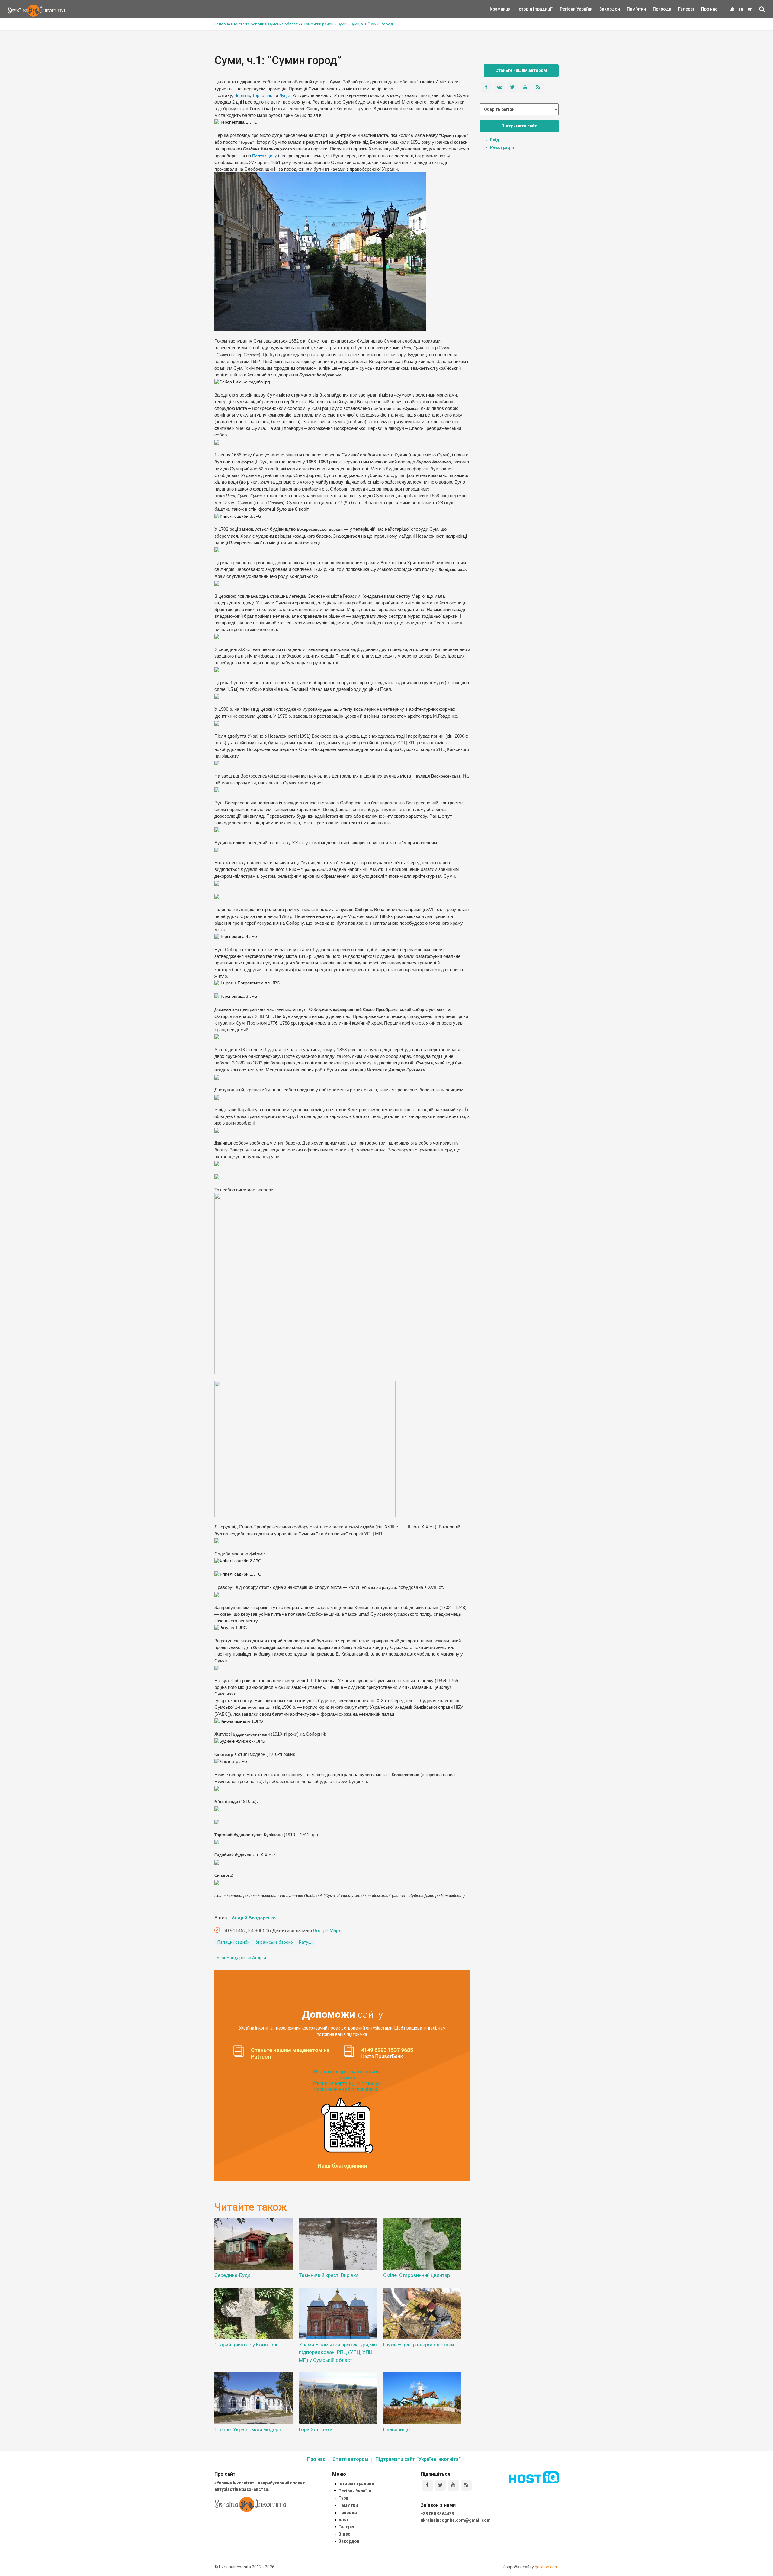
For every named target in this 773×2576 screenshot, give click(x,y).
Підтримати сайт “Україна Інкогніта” (418, 2459)
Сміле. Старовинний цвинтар (417, 2275)
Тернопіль (263, 95)
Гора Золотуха (316, 2429)
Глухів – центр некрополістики (419, 2345)
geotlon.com (547, 2567)
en (750, 9)
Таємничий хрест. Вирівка (329, 2275)
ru (741, 9)
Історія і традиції (526, 9)
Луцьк (285, 95)
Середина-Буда (233, 2275)
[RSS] (466, 2485)
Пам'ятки (632, 9)
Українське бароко (274, 1942)
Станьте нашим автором (521, 70)
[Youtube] (453, 2485)
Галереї (686, 9)
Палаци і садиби (234, 1942)
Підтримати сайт (519, 126)
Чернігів (242, 95)
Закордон (605, 9)
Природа (658, 9)
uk (732, 9)
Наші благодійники (342, 2166)
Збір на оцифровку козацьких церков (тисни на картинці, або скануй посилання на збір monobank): (347, 2080)
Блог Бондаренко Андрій (241, 1958)
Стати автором (350, 2459)
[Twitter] (440, 2485)
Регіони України (568, 9)
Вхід (495, 140)
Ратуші (306, 1942)
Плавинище (396, 2429)
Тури (343, 2498)
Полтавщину (265, 156)
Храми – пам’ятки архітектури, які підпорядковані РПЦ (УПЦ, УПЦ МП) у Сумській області (338, 2352)
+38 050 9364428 (437, 2514)
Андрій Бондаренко (254, 1918)
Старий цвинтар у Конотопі (246, 2345)
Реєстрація (502, 147)
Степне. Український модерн (248, 2429)
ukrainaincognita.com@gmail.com (456, 2520)
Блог (344, 2520)
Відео (345, 2534)
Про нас (709, 9)
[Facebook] (427, 2485)
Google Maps (327, 1931)
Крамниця (500, 9)
